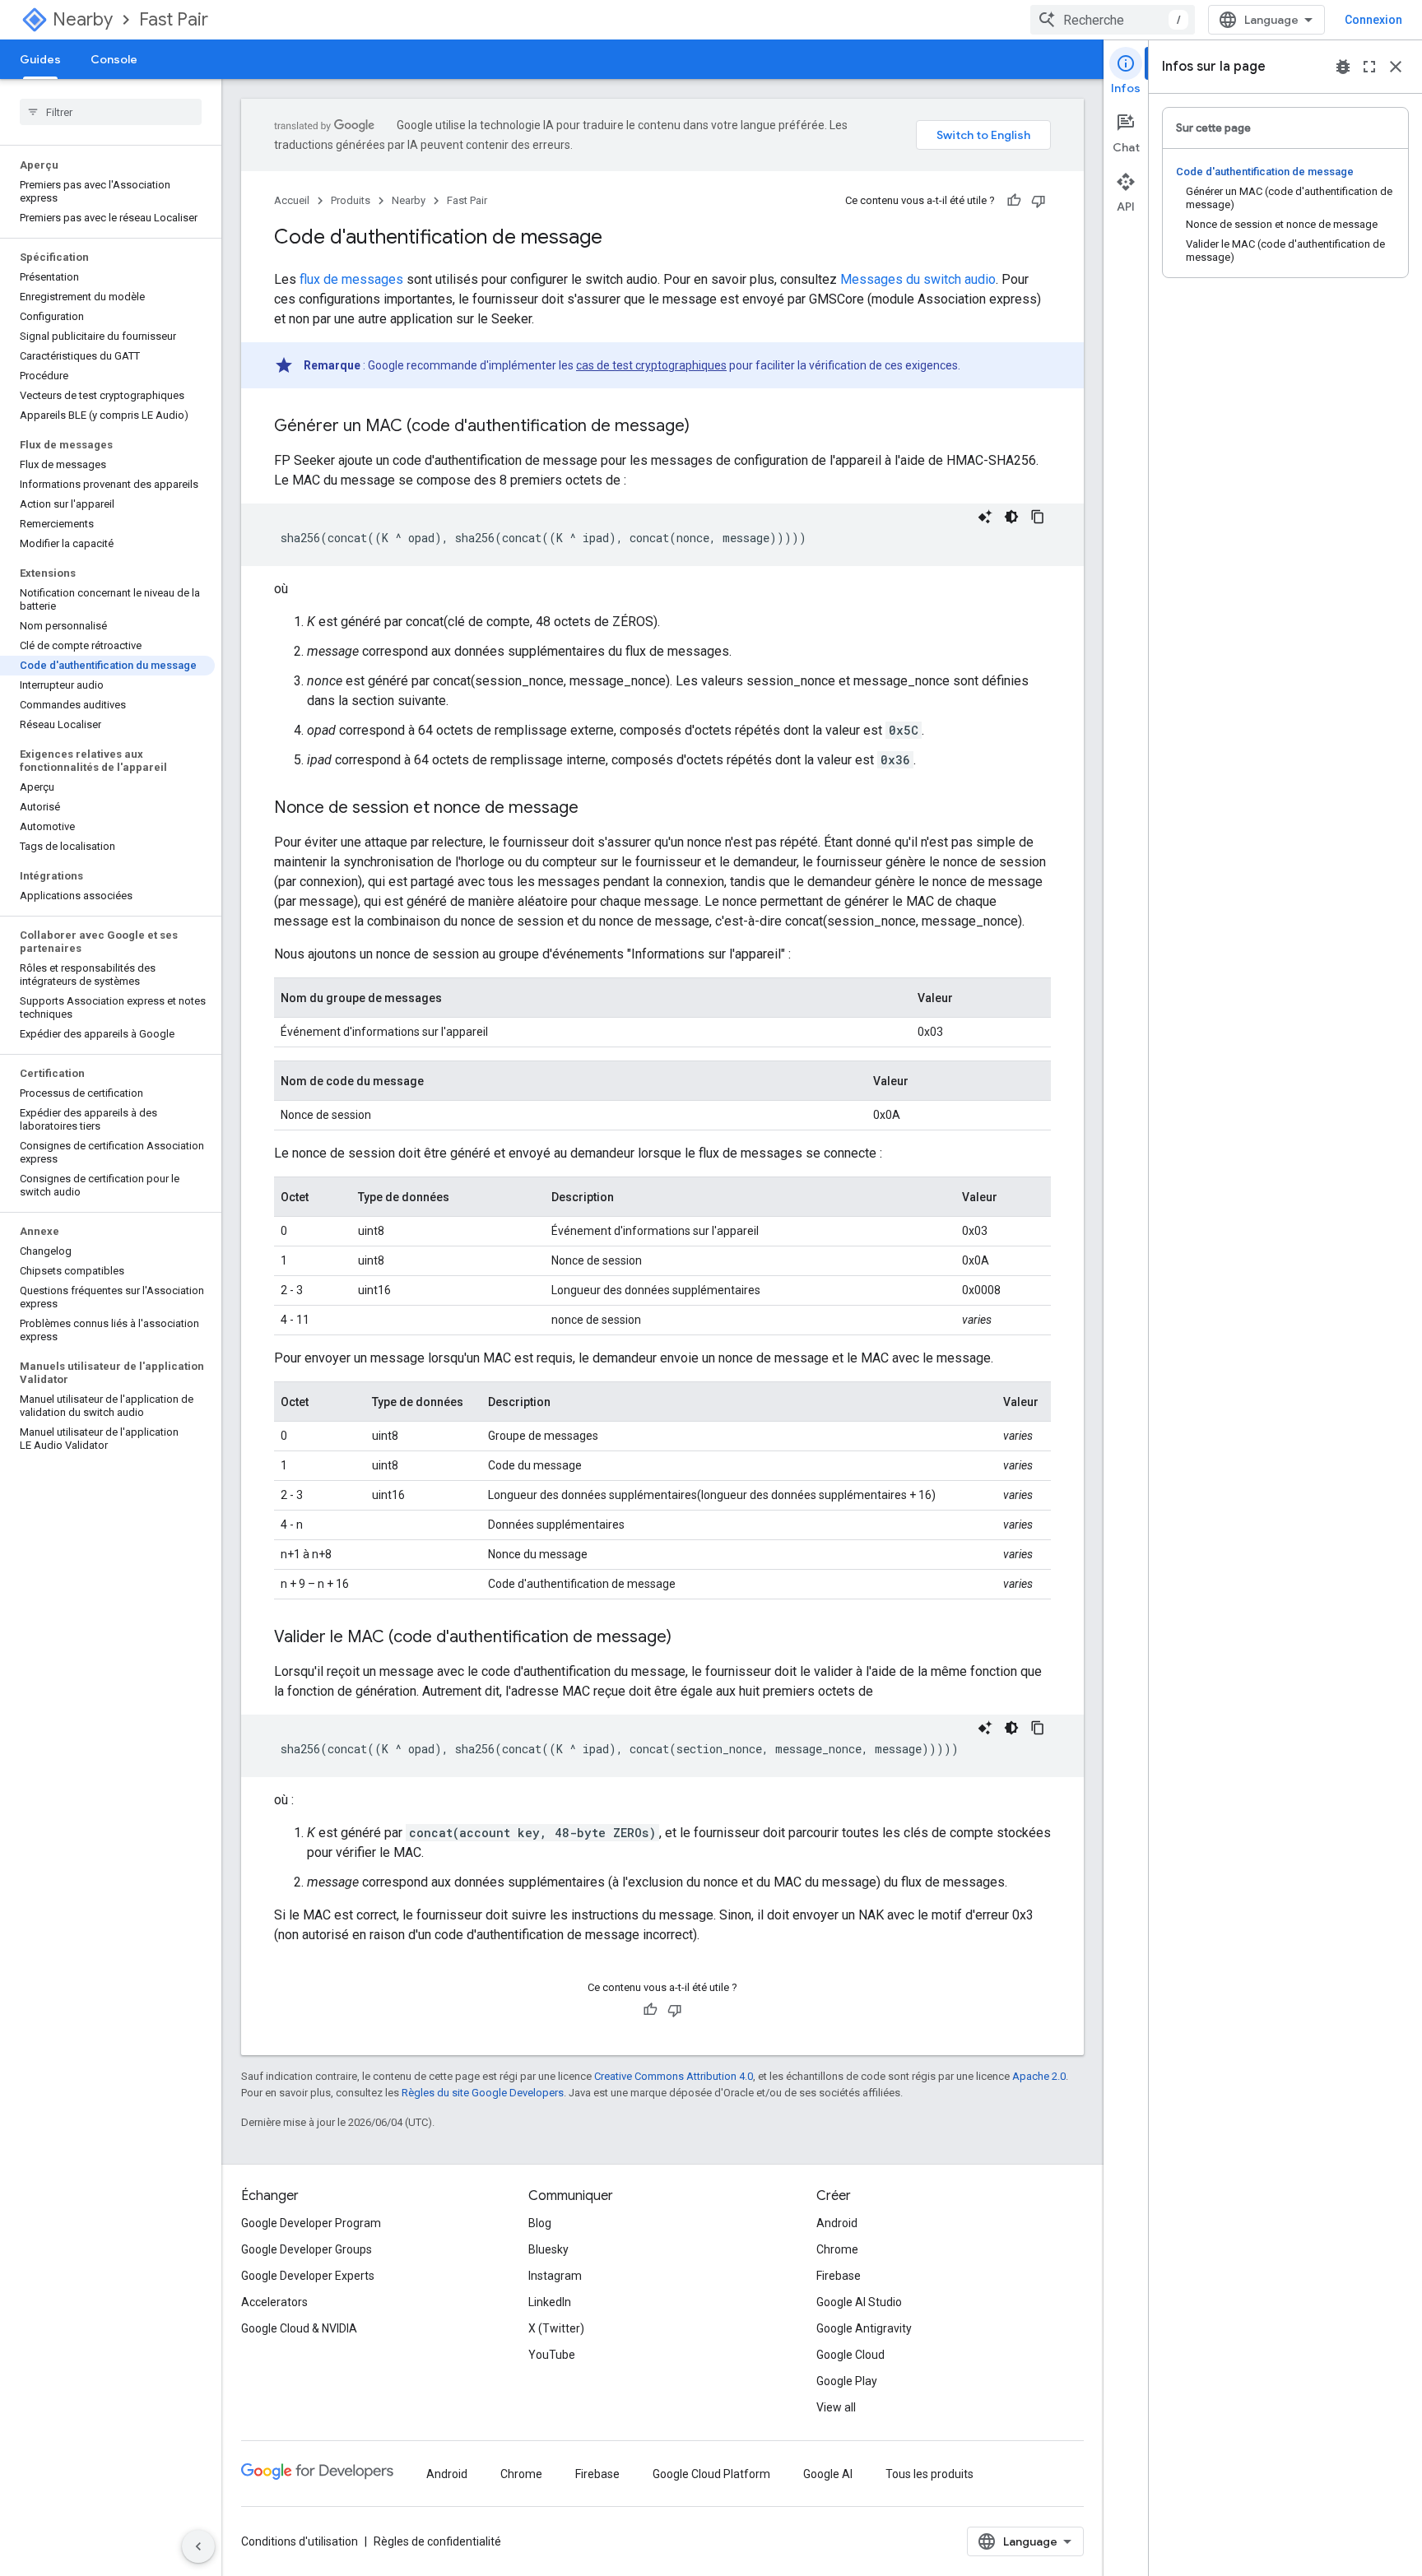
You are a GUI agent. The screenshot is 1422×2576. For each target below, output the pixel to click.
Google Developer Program (311, 2223)
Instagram (555, 2276)
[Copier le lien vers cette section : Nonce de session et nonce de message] (595, 809)
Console (114, 59)
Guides (40, 59)
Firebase (839, 2276)
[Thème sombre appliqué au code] (1011, 517)
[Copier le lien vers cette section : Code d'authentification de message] (619, 239)
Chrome (837, 2249)
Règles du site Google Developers (483, 2093)
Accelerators (274, 2302)
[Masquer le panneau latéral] (198, 2546)
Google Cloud (850, 2355)
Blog (540, 2223)
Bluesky (548, 2249)
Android (837, 2223)
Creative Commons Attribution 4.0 (674, 2076)
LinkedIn (550, 2302)
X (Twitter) (556, 2328)
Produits (351, 200)
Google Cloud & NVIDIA (299, 2328)
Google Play (847, 2381)
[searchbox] (111, 112)
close (1396, 67)
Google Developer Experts (308, 2276)
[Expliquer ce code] (985, 517)
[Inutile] (1039, 201)
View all (836, 2407)
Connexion (1373, 20)
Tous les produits (929, 2474)
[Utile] (1014, 201)
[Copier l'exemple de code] (1038, 517)
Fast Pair (174, 19)
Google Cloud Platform (711, 2474)
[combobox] (1113, 20)
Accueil (292, 200)
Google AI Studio (859, 2302)
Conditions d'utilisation (300, 2541)
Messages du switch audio (918, 279)
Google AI (828, 2474)
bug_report (1343, 67)
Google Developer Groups (307, 2249)
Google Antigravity (864, 2328)
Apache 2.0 (1039, 2076)
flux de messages (351, 279)
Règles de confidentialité (437, 2541)
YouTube (552, 2355)
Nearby (83, 19)
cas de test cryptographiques (651, 365)
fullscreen (1369, 67)
